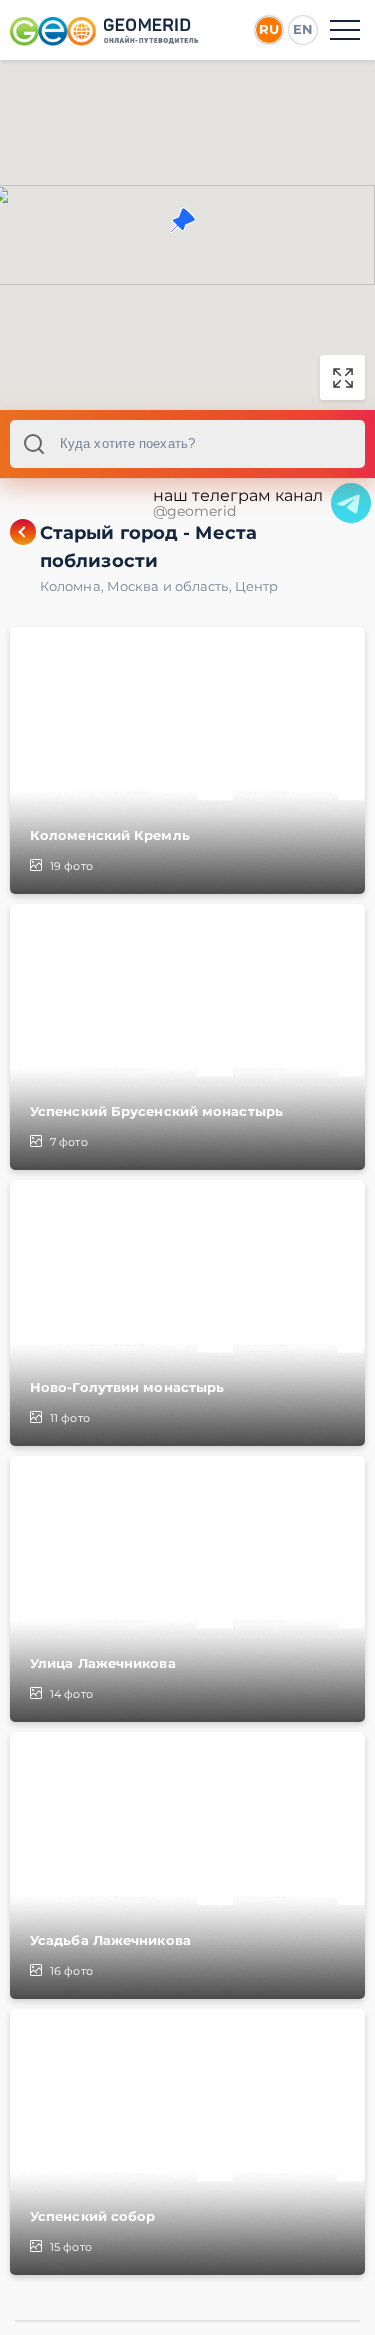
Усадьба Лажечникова (110, 1940)
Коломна (73, 586)
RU (269, 29)
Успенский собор (93, 2216)
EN (303, 29)
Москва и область (171, 586)
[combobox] (187, 444)
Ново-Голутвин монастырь (127, 1387)
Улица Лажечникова (103, 1663)
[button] (183, 220)
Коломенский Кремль (110, 835)
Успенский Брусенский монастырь (156, 1111)
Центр (257, 586)
